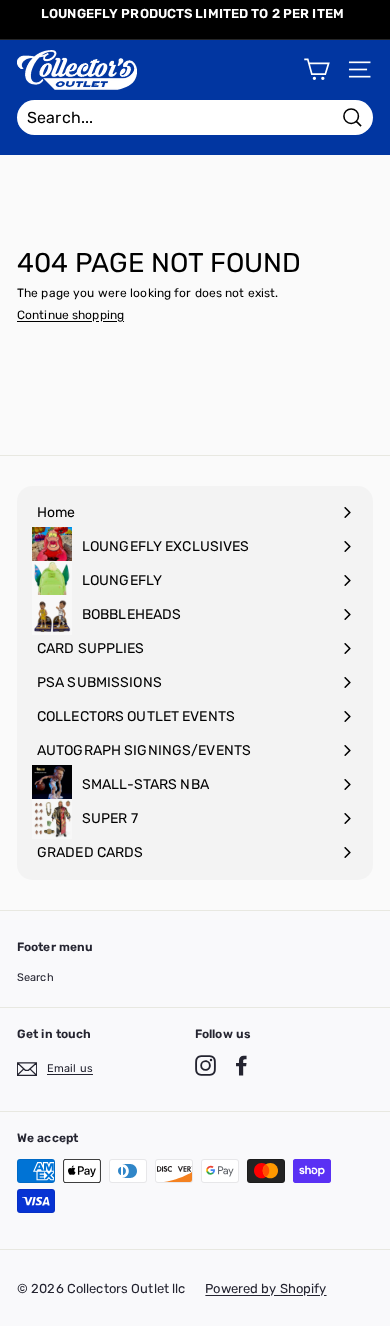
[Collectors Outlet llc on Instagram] (205, 1065)
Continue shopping (70, 315)
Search (35, 977)
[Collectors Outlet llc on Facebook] (241, 1065)
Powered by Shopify (265, 1288)
